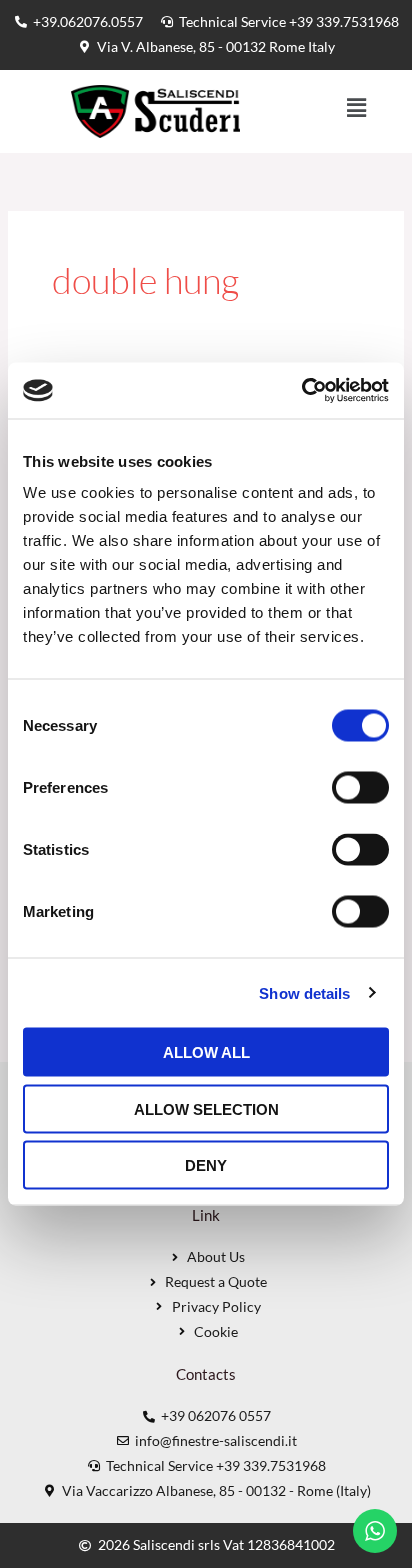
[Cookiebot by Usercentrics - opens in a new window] (301, 391)
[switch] (360, 788)
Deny (206, 1165)
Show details (304, 992)
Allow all (206, 1052)
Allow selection (206, 1108)
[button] (357, 108)
